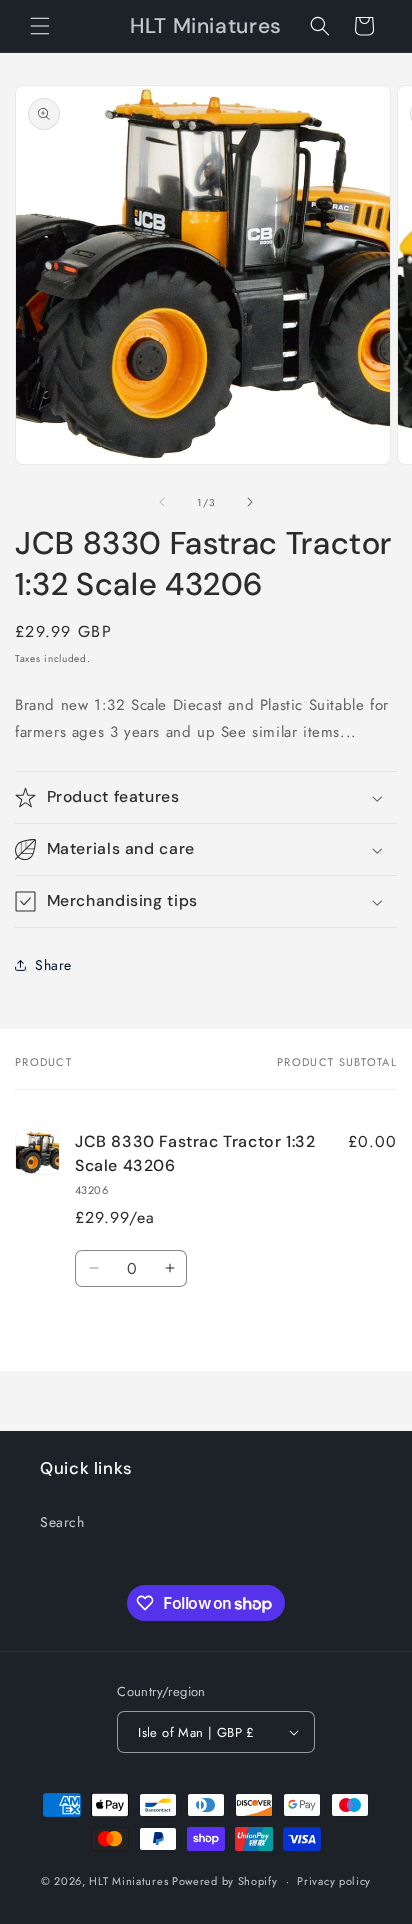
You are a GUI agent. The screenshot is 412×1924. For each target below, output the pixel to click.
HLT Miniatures (128, 1881)
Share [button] (53, 965)
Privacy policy (334, 1881)
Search (62, 1522)
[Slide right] (250, 502)
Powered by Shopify (225, 1881)
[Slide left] (162, 502)
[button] (40, 26)
